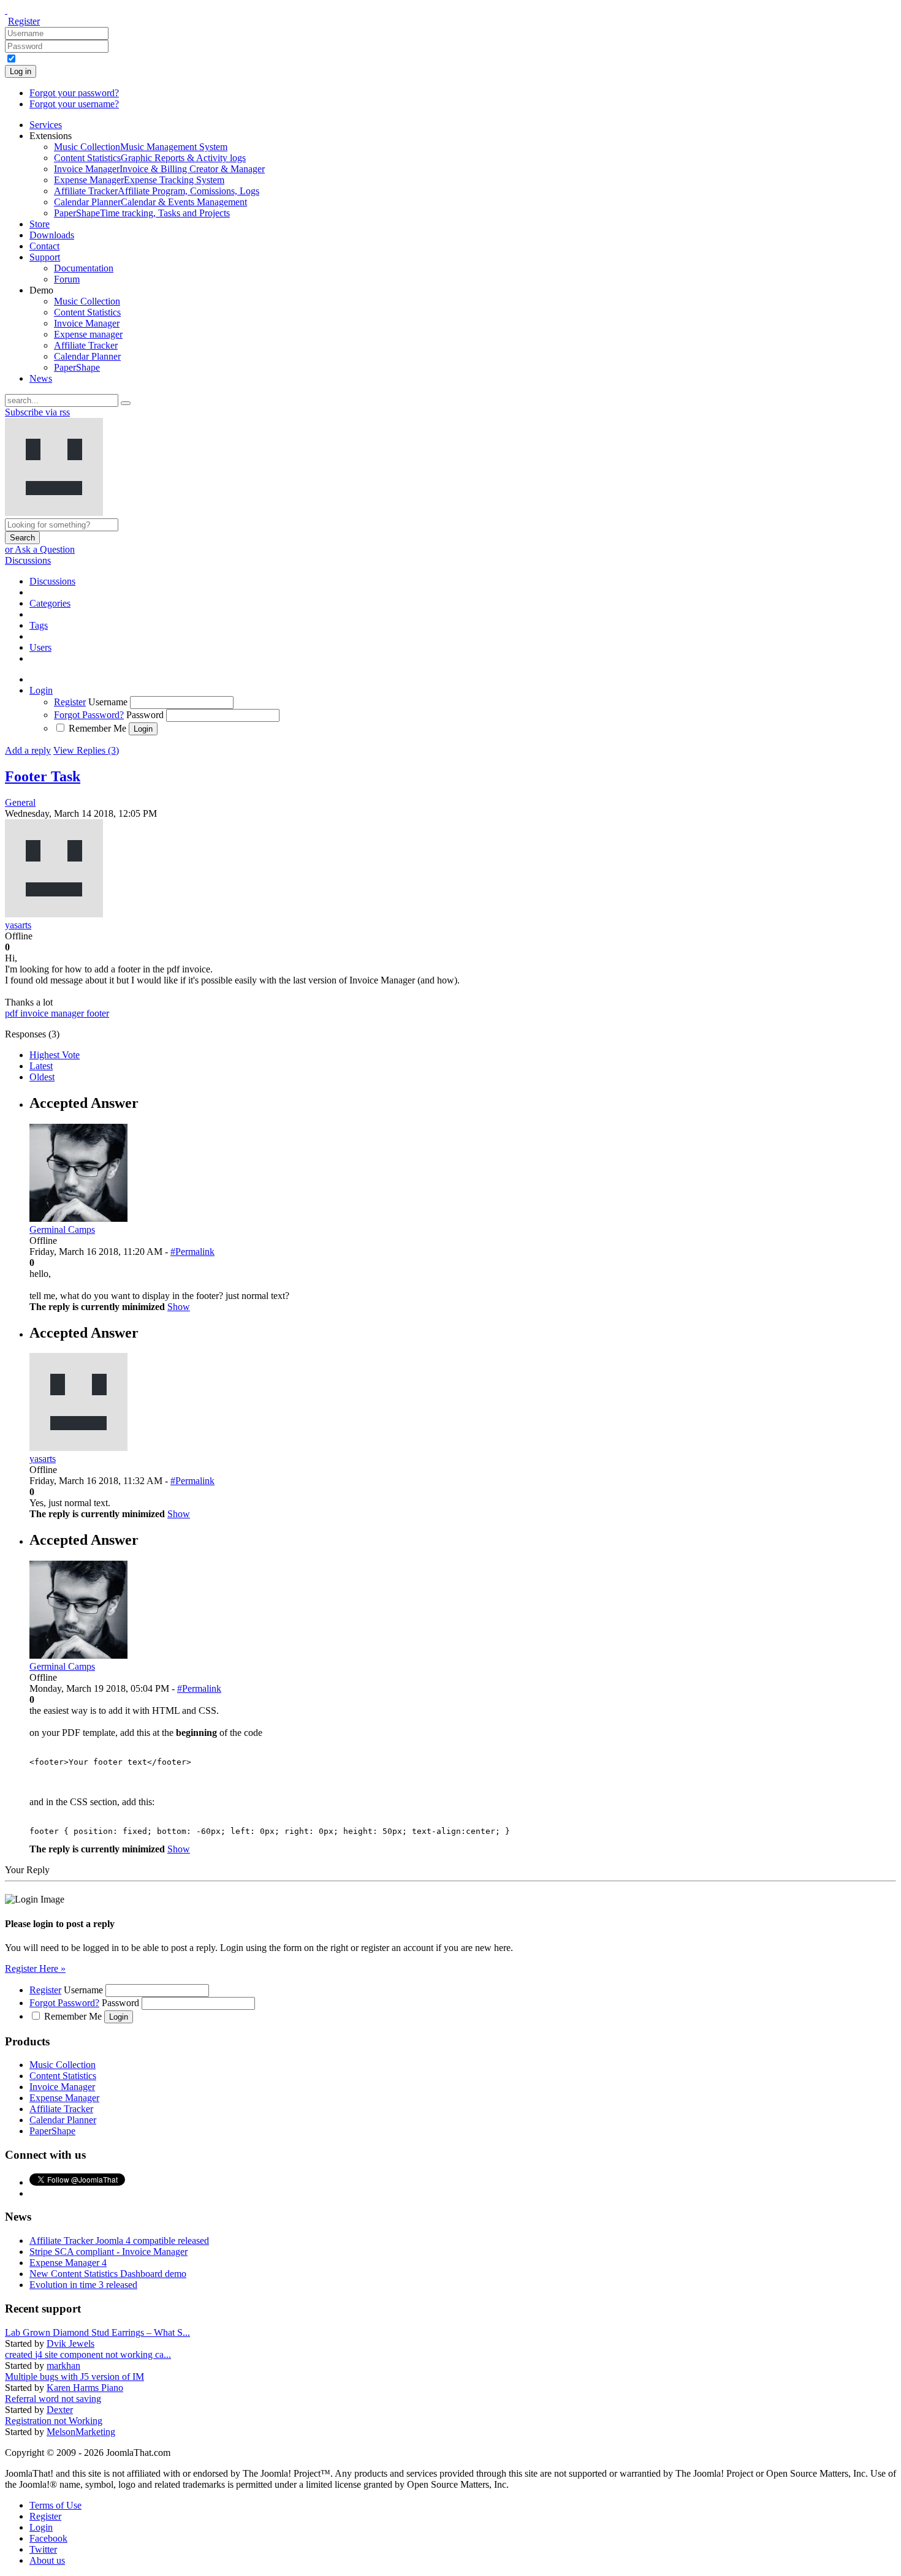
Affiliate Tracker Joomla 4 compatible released (119, 2241)
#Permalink (192, 1252)
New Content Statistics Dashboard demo (108, 2274)
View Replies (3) (86, 750)
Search (22, 538)
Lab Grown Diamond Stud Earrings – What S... (97, 2332)
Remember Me (97, 728)
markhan (63, 2366)
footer (98, 1013)
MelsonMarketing (81, 2432)
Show (179, 1307)
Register (24, 21)
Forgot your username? (74, 104)
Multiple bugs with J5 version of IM (74, 2377)
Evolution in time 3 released (83, 2285)
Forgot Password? (89, 715)
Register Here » (35, 1968)
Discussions (28, 560)
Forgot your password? (74, 93)
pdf (13, 1013)
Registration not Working (54, 2421)
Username (108, 702)
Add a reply (28, 750)
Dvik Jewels (70, 2343)
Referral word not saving (53, 2399)
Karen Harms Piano (85, 2388)
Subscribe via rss (37, 412)
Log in (21, 71)
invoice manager (53, 1013)
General (20, 802)
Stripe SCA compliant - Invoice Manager (108, 2252)
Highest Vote (55, 1055)
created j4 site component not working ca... (88, 2354)
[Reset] (126, 403)
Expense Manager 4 (68, 2263)
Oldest (42, 1077)
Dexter (60, 2410)
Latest (41, 1066)
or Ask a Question (40, 549)
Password (145, 715)
